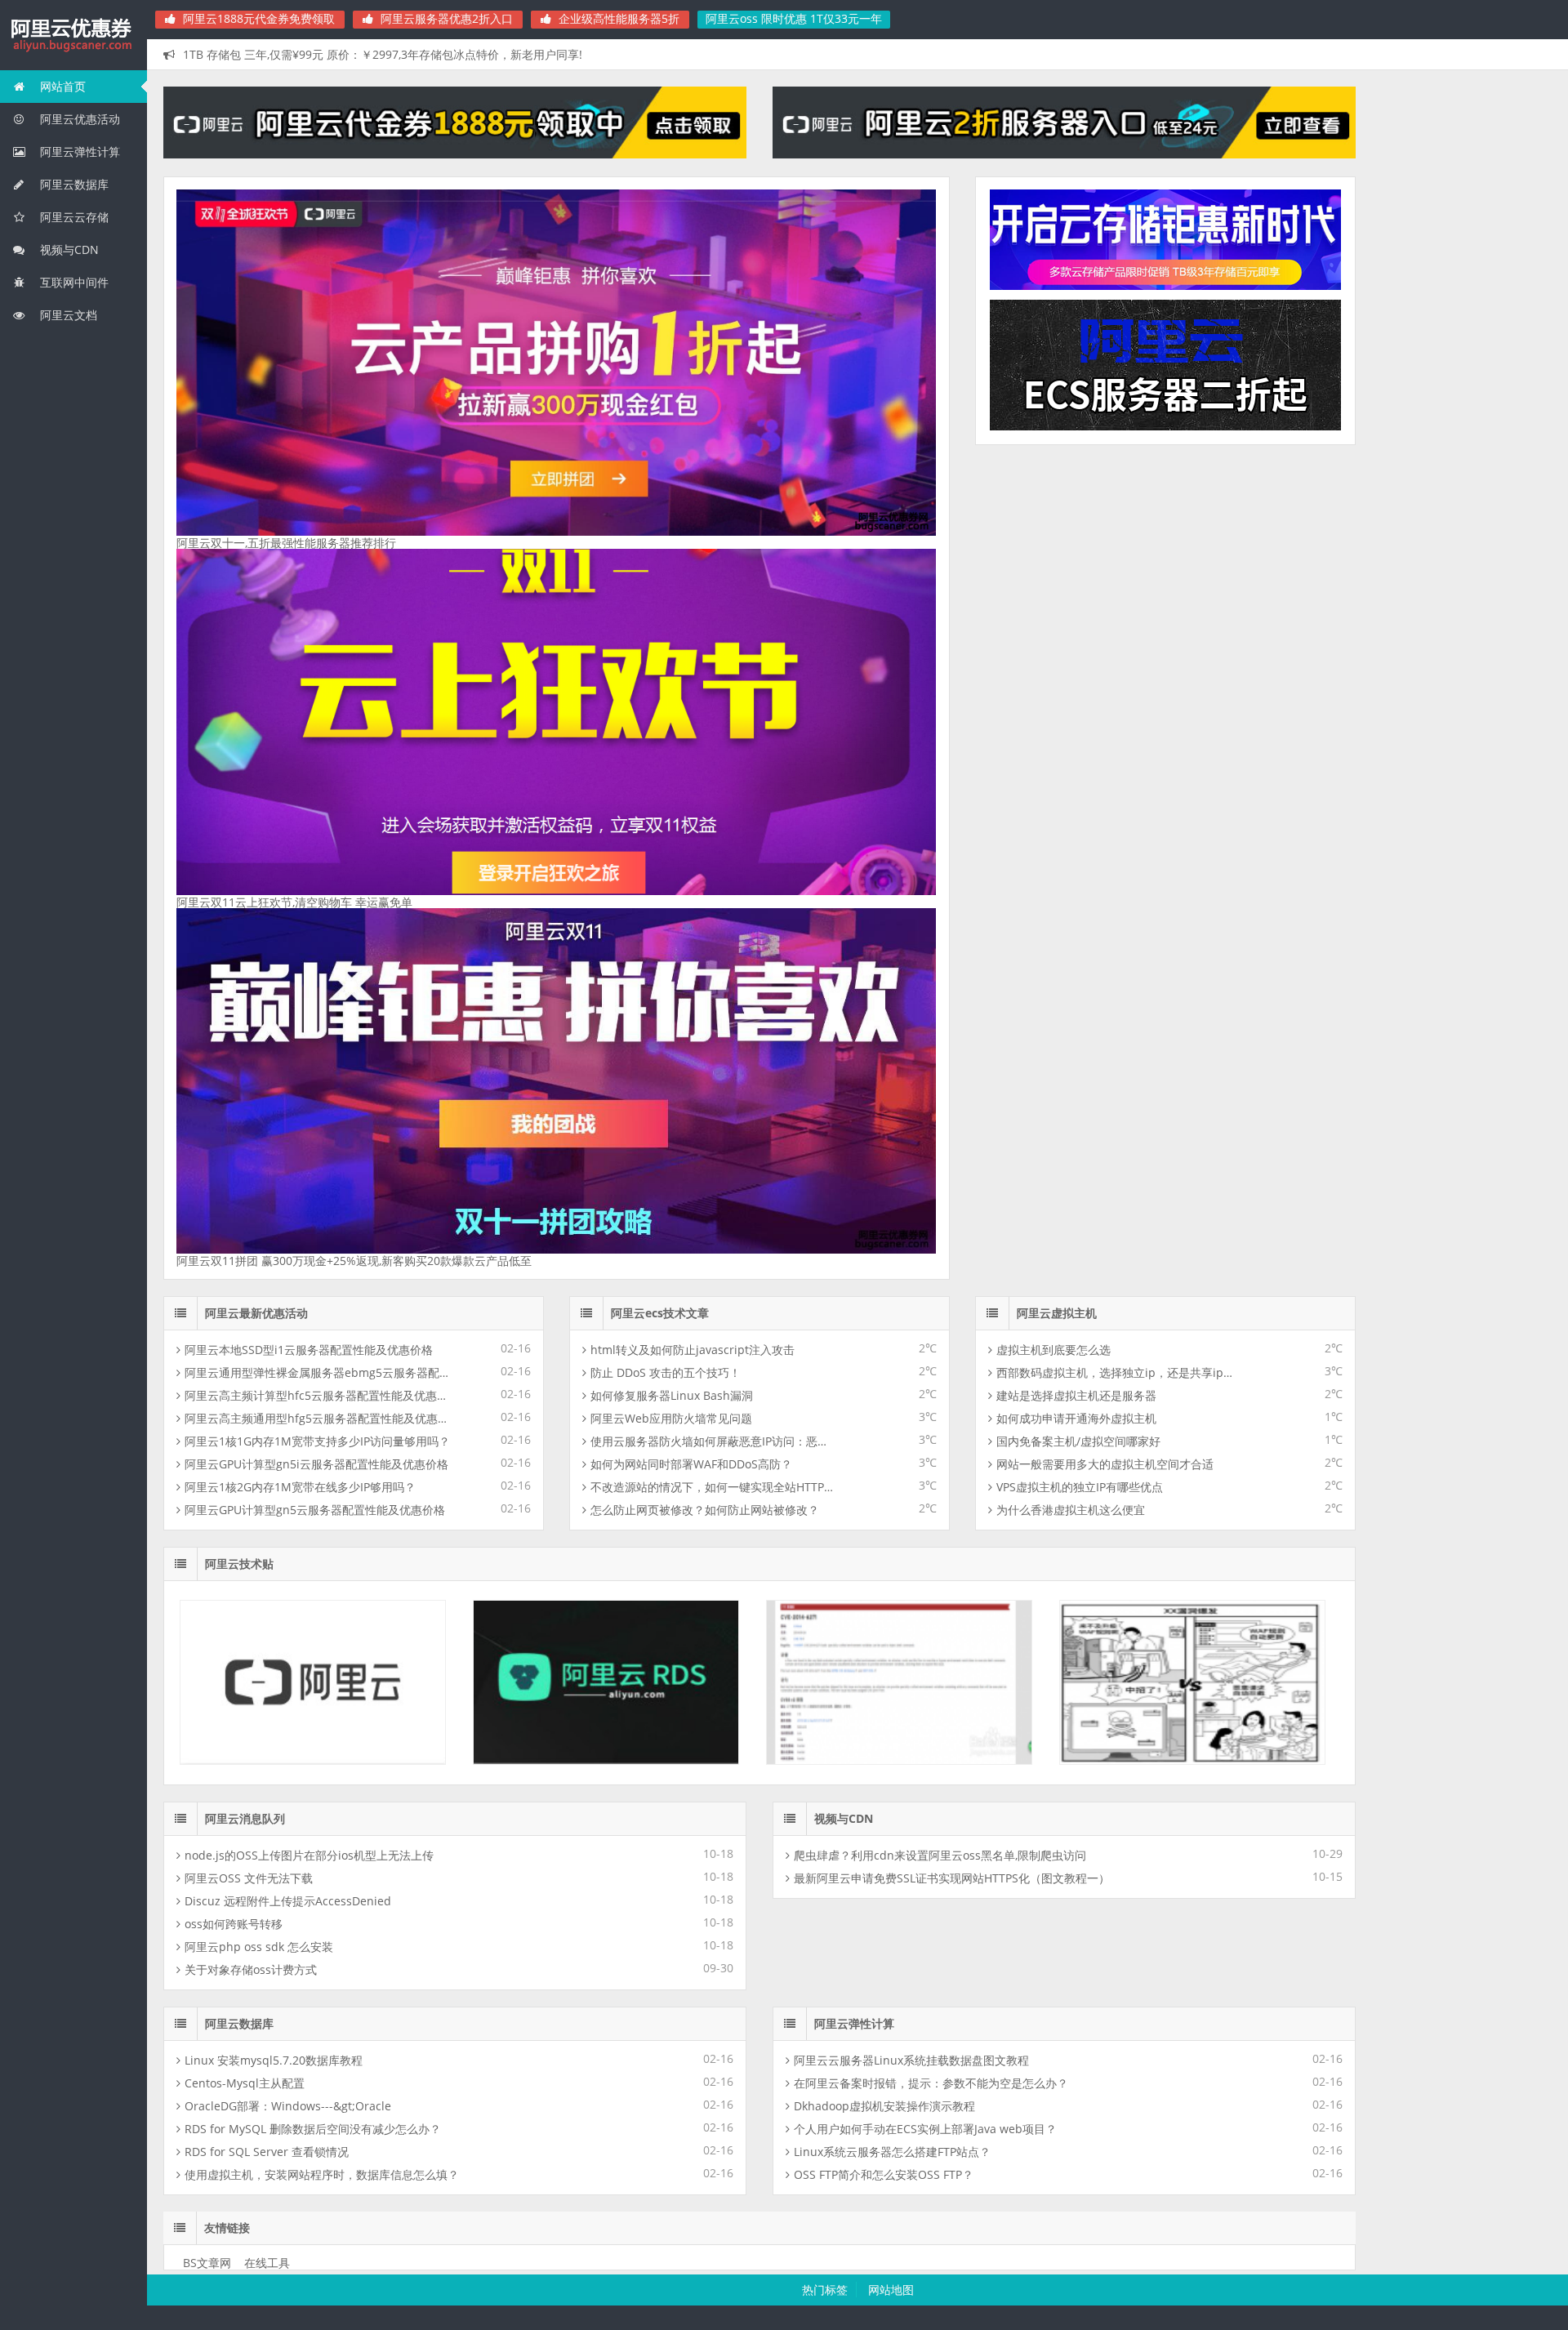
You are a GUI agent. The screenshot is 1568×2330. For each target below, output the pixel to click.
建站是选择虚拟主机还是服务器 (1076, 664)
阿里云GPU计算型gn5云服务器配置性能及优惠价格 (315, 779)
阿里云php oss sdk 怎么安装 (259, 1216)
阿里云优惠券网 (73, 36)
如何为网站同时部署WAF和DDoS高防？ (691, 733)
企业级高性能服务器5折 (617, 18)
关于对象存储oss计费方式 (251, 1239)
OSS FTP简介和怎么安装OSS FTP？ (884, 1443)
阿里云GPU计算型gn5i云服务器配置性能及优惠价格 (316, 733)
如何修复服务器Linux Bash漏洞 (672, 664)
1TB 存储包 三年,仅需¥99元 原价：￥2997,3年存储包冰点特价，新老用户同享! (383, 54)
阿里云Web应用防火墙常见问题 (671, 687)
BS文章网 (207, 1532)
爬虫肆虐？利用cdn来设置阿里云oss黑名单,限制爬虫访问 (940, 1124)
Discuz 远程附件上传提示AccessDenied (288, 1170)
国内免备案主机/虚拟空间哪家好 (1078, 710)
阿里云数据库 (73, 184)
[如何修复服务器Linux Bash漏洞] (899, 1029)
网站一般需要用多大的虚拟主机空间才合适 (1105, 733)
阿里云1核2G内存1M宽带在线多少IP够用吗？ (300, 756)
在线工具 (267, 1532)
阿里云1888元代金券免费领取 (257, 18)
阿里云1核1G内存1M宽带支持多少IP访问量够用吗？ (317, 710)
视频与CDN (68, 249)
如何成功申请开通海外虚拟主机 (1076, 687)
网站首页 (61, 86)
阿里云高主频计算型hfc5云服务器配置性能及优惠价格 (318, 664)
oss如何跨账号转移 (234, 1193)
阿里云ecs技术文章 (660, 582)
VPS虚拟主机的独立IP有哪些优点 (1080, 756)
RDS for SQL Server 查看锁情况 (267, 1421)
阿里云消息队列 (245, 1087)
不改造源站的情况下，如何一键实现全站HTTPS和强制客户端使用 (714, 756)
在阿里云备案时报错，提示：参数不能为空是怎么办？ (931, 1352)
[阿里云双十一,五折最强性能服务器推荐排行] (557, 363)
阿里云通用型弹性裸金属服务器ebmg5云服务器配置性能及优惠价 (318, 642)
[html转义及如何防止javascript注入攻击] (313, 1029)
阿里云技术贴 (239, 833)
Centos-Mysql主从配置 (245, 1352)
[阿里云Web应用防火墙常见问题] (1192, 1029)
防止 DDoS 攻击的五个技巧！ (666, 642)
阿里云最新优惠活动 (256, 582)
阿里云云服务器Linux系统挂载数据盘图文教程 (911, 1329)
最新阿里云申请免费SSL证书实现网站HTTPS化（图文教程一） (952, 1147)
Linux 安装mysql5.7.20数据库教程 (274, 1329)
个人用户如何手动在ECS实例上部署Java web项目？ (925, 1398)
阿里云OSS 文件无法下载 (249, 1147)
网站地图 (891, 1559)
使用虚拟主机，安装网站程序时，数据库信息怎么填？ (322, 1443)
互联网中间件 (73, 282)
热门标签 (825, 1559)
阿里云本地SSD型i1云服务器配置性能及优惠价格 (309, 619)
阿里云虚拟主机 (1057, 582)
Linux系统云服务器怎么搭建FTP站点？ (892, 1421)
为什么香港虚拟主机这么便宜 (1071, 779)
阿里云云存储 (73, 217)
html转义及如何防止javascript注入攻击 (693, 619)
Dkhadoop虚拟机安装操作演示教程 (884, 1375)
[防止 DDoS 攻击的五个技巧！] (606, 1029)
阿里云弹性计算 (78, 151)
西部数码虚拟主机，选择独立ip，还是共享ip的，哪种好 (1120, 642)
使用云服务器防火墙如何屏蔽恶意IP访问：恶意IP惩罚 (714, 710)
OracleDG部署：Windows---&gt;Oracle (288, 1375)
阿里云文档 (67, 315)
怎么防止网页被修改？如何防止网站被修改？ (705, 779)
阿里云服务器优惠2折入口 (445, 18)
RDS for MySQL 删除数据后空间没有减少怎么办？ (313, 1398)
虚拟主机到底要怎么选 (1053, 619)
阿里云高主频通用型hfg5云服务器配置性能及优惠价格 (318, 687)
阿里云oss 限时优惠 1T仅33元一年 (794, 18)
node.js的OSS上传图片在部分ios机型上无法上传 (309, 1124)
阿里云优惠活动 (78, 119)
